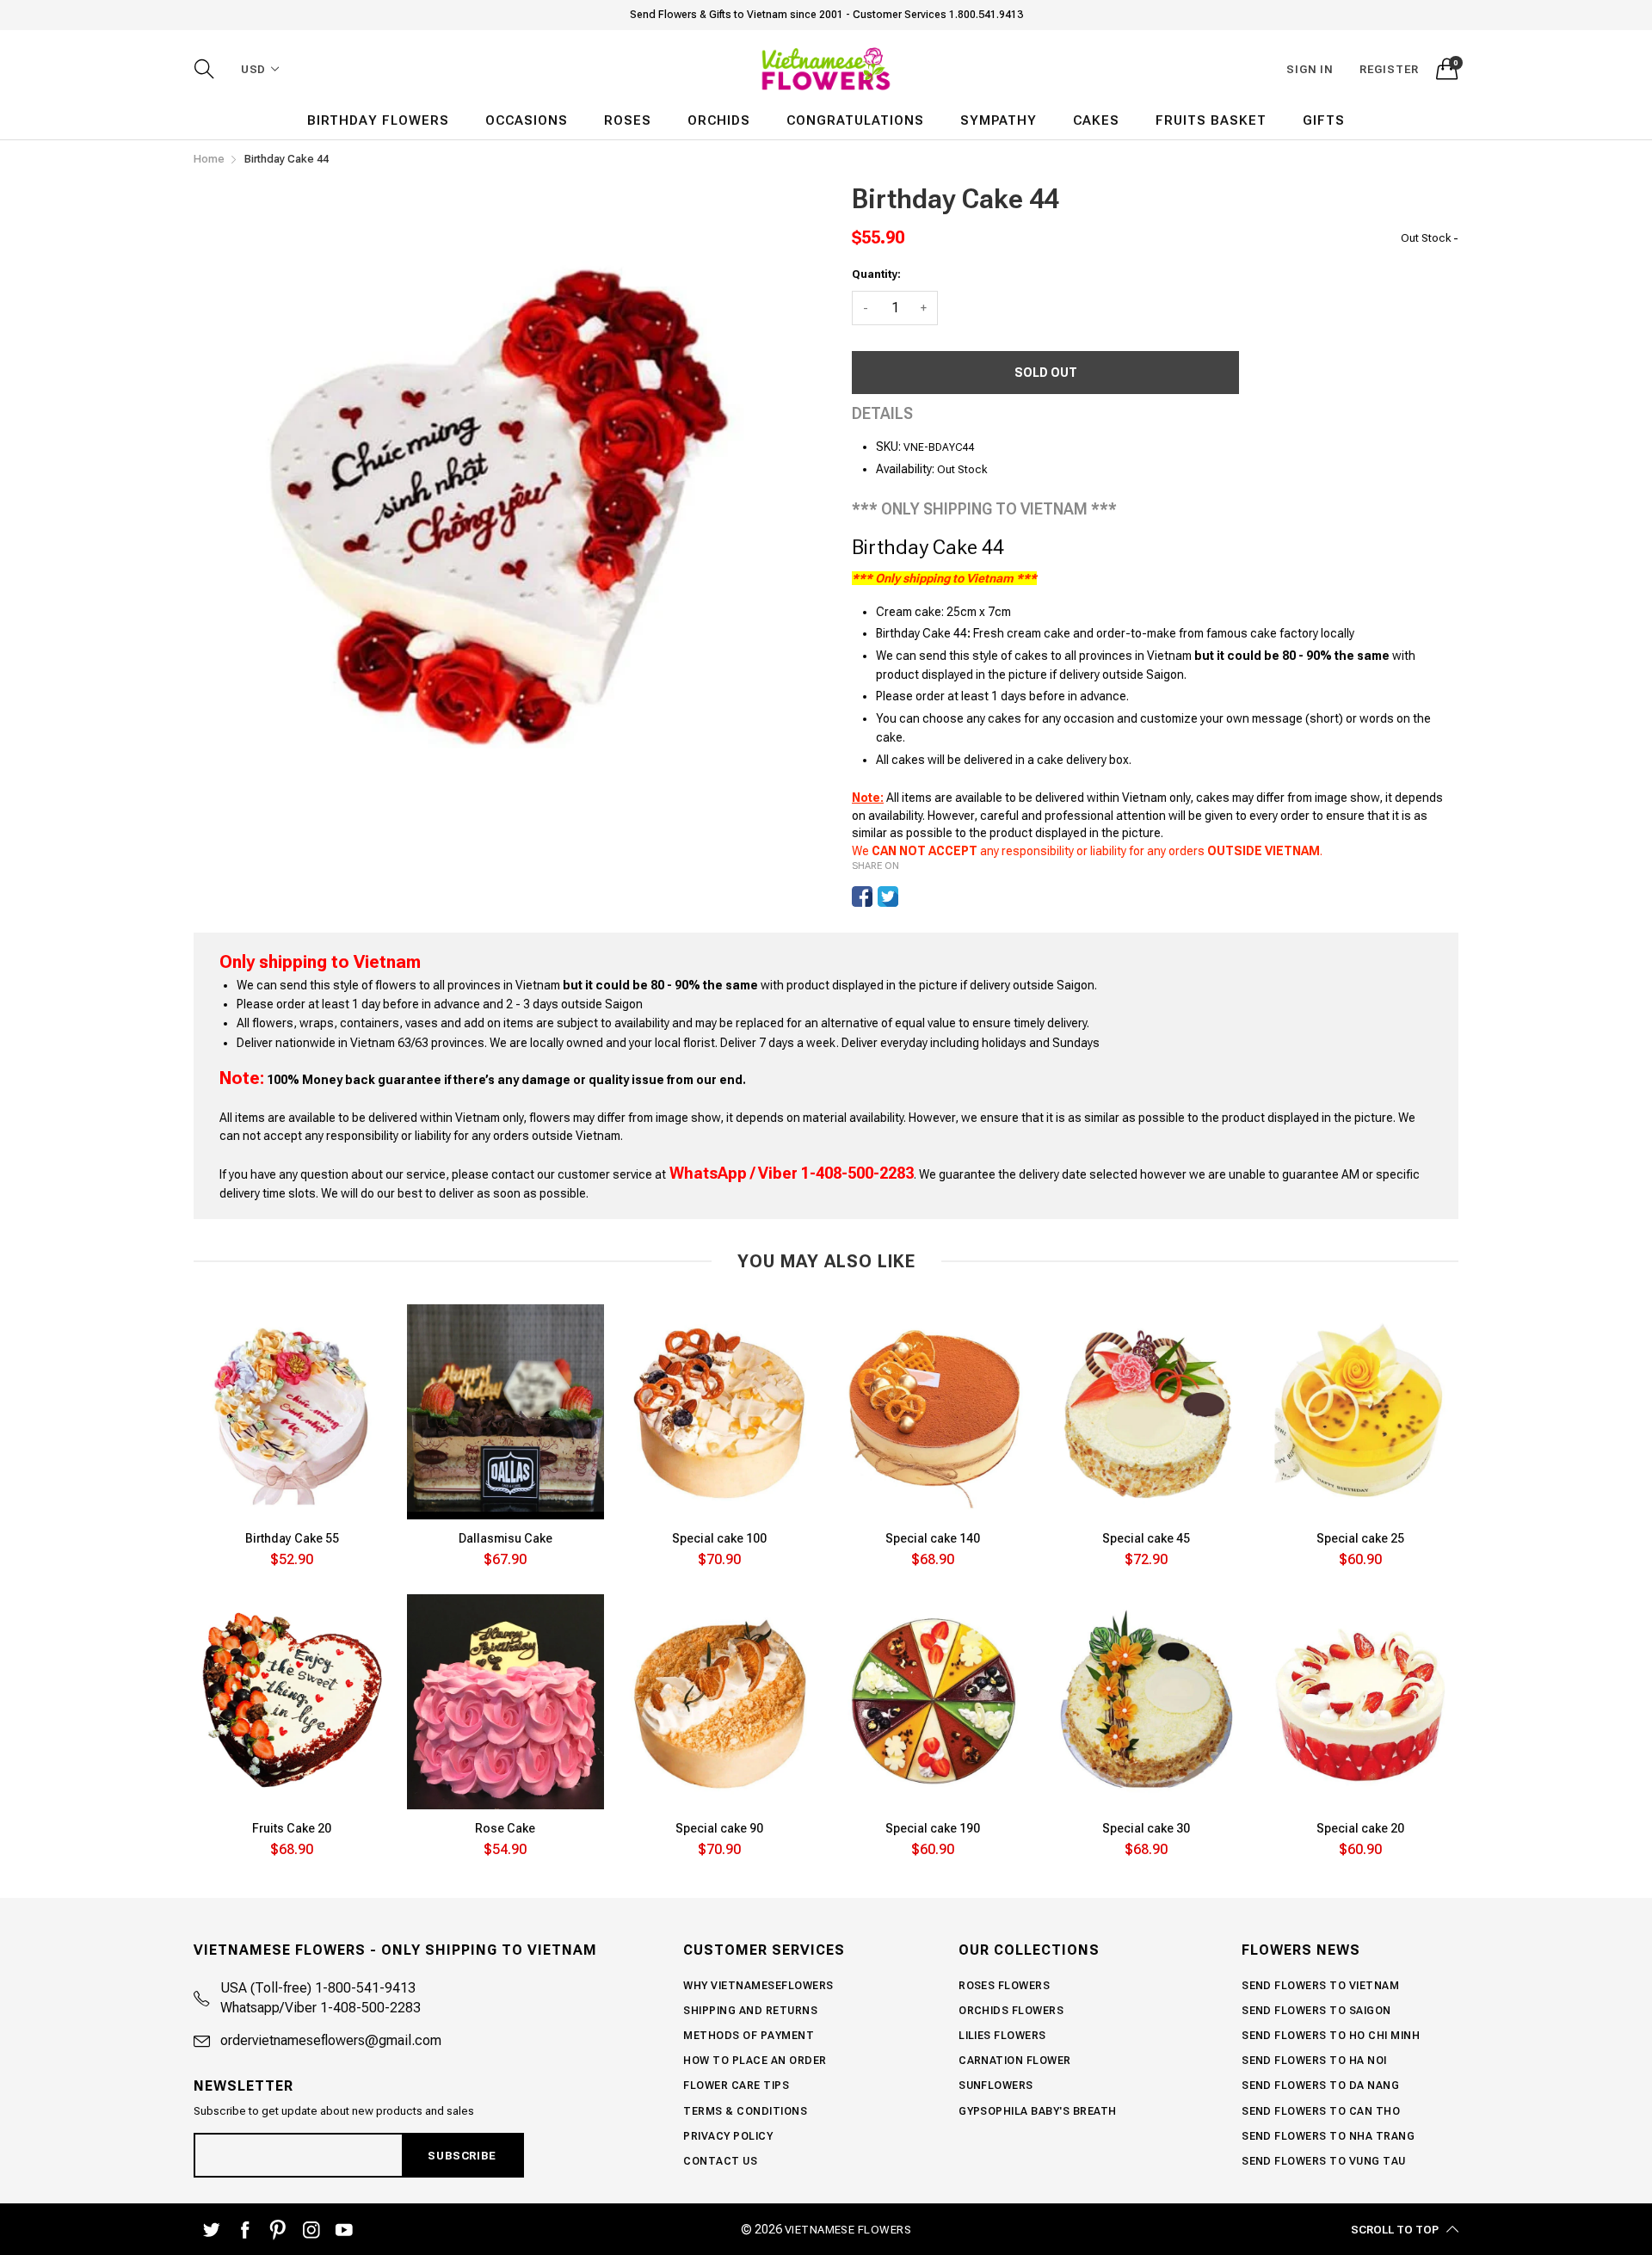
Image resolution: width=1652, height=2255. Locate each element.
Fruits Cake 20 (292, 1828)
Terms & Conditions (745, 2111)
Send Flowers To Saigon (1316, 2011)
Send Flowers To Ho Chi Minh (1331, 2036)
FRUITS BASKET (1211, 120)
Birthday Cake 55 (292, 1538)
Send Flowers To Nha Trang (1328, 2136)
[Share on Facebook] (862, 896)
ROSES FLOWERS (1004, 1986)
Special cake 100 (719, 1538)
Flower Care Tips (736, 2086)
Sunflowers (996, 2086)
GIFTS (1324, 120)
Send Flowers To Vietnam (1320, 1986)
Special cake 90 (719, 1828)
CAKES (1096, 120)
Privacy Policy (728, 2136)
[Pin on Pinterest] (914, 896)
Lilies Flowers (1002, 2036)
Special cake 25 (1360, 1538)
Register (1389, 69)
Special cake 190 (933, 1828)
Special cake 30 (1146, 1828)
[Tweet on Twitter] (888, 896)
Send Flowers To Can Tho (1321, 2111)
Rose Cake (505, 1828)
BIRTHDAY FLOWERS (378, 120)
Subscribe (462, 2156)
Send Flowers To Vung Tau (1324, 2161)
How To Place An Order (755, 2061)
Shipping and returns (750, 2011)
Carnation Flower (1015, 2061)
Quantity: (876, 274)
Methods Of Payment (749, 2036)
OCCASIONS (527, 120)
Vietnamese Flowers (848, 2230)
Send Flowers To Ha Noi (1314, 2061)
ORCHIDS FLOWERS (1011, 2011)
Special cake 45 (1146, 1538)
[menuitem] (378, 121)
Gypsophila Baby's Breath (1038, 2111)
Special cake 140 (933, 1538)
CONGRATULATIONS (855, 120)
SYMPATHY (999, 120)
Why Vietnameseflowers (758, 1986)
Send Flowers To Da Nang (1320, 2086)
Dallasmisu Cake (505, 1538)
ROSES (628, 120)
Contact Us (720, 2161)
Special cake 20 (1360, 1828)
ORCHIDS (719, 120)
